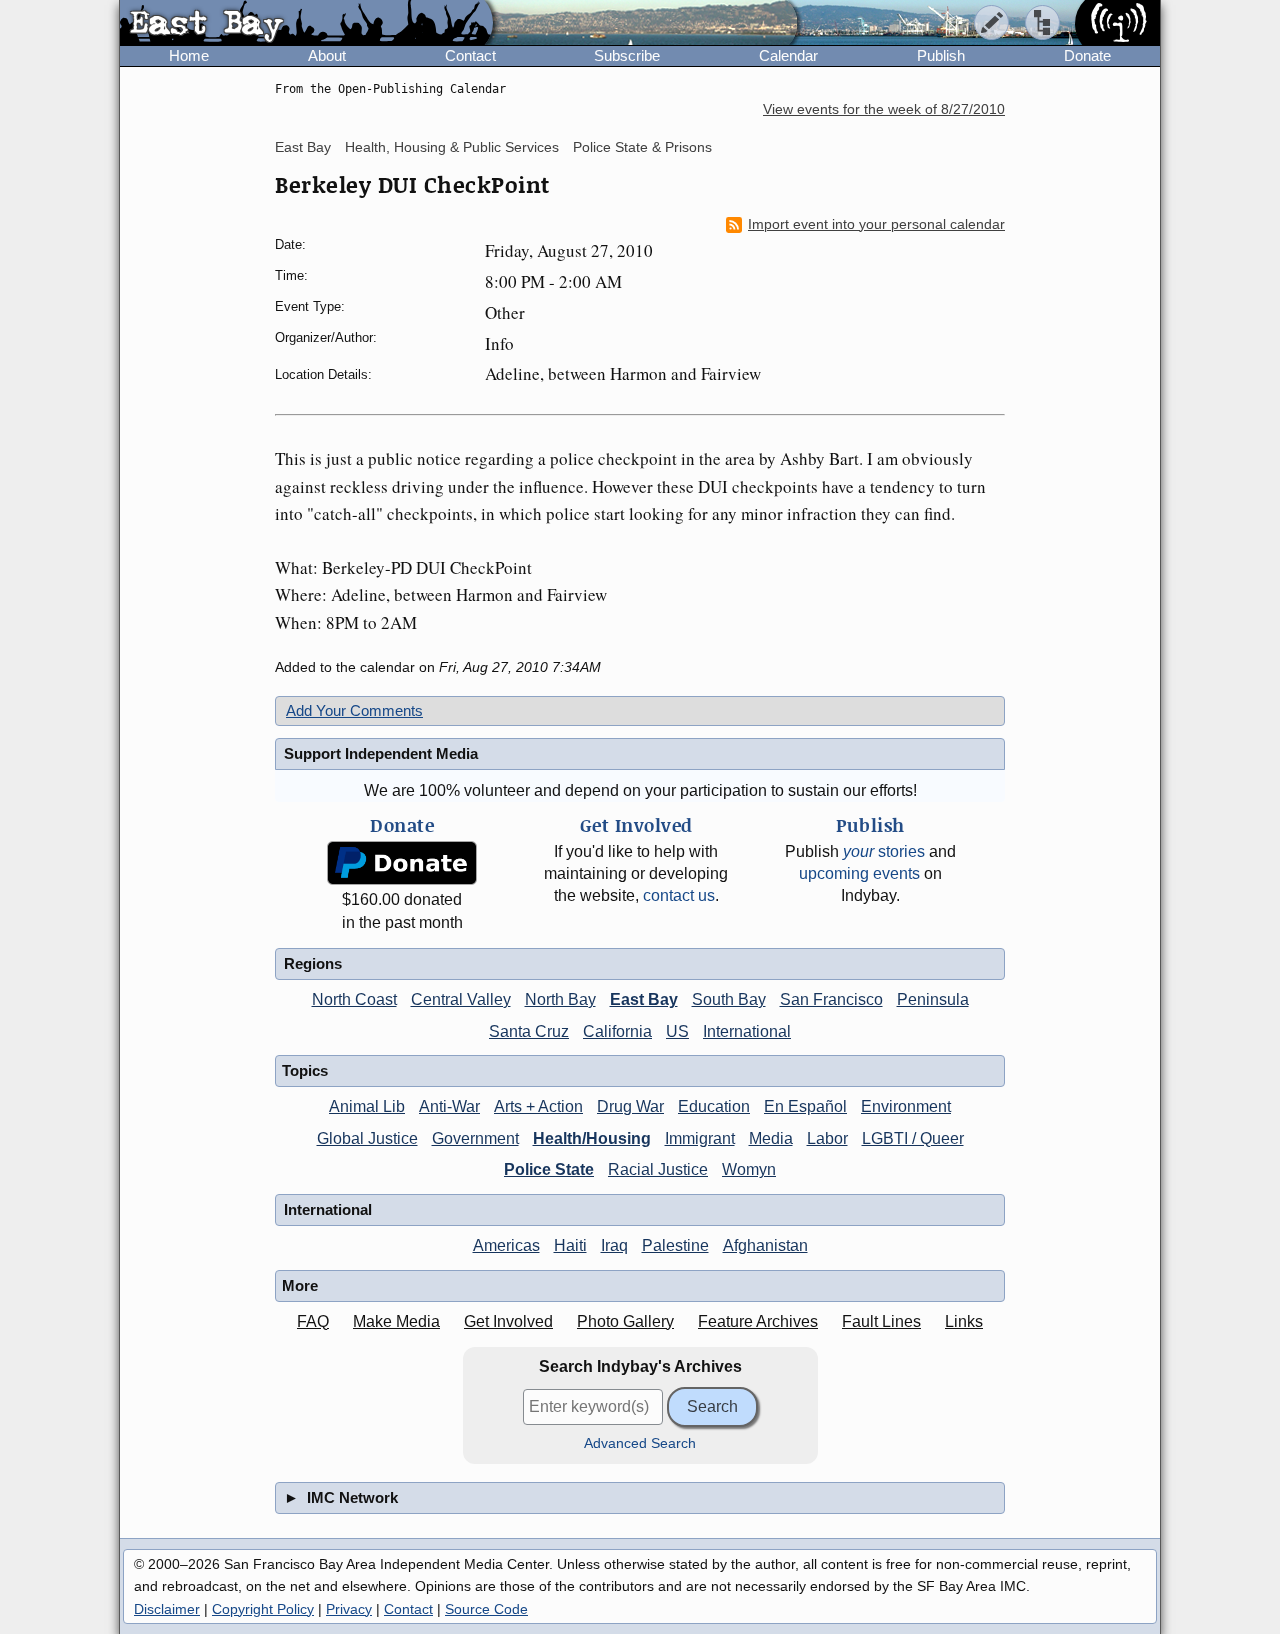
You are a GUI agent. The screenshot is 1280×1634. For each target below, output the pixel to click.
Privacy (349, 1609)
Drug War (630, 1106)
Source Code (486, 1609)
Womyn (749, 1169)
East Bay (303, 147)
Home (189, 55)
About (327, 55)
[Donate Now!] (402, 863)
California (617, 1031)
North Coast (354, 999)
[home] (306, 24)
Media (771, 1138)
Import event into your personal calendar (876, 224)
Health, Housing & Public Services (452, 147)
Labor (827, 1138)
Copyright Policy (263, 1609)
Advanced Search (640, 1443)
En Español (805, 1106)
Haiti (570, 1245)
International (747, 1031)
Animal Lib (367, 1106)
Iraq (614, 1245)
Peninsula (933, 999)
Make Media (396, 1321)
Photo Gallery (625, 1321)
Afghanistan (765, 1245)
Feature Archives (758, 1321)
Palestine (675, 1245)
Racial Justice (658, 1169)
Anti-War (449, 1106)
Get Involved (508, 1321)
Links (964, 1321)
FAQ (313, 1321)
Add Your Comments (354, 710)
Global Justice (367, 1138)
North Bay (560, 999)
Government (475, 1138)
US (677, 1031)
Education (714, 1106)
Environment (906, 1106)
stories (884, 851)
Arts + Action (538, 1106)
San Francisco (831, 999)
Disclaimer (167, 1609)
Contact (470, 55)
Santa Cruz (529, 1031)
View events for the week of (884, 109)
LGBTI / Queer (913, 1138)
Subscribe (627, 55)
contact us (679, 895)
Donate (1087, 55)
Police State (549, 1169)
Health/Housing (592, 1138)
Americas (506, 1245)
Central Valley (461, 999)
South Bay (729, 999)
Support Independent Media (381, 753)
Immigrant (700, 1138)
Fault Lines (881, 1321)
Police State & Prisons (642, 147)
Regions (313, 963)
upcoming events (859, 873)
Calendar (788, 55)
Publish (941, 55)
